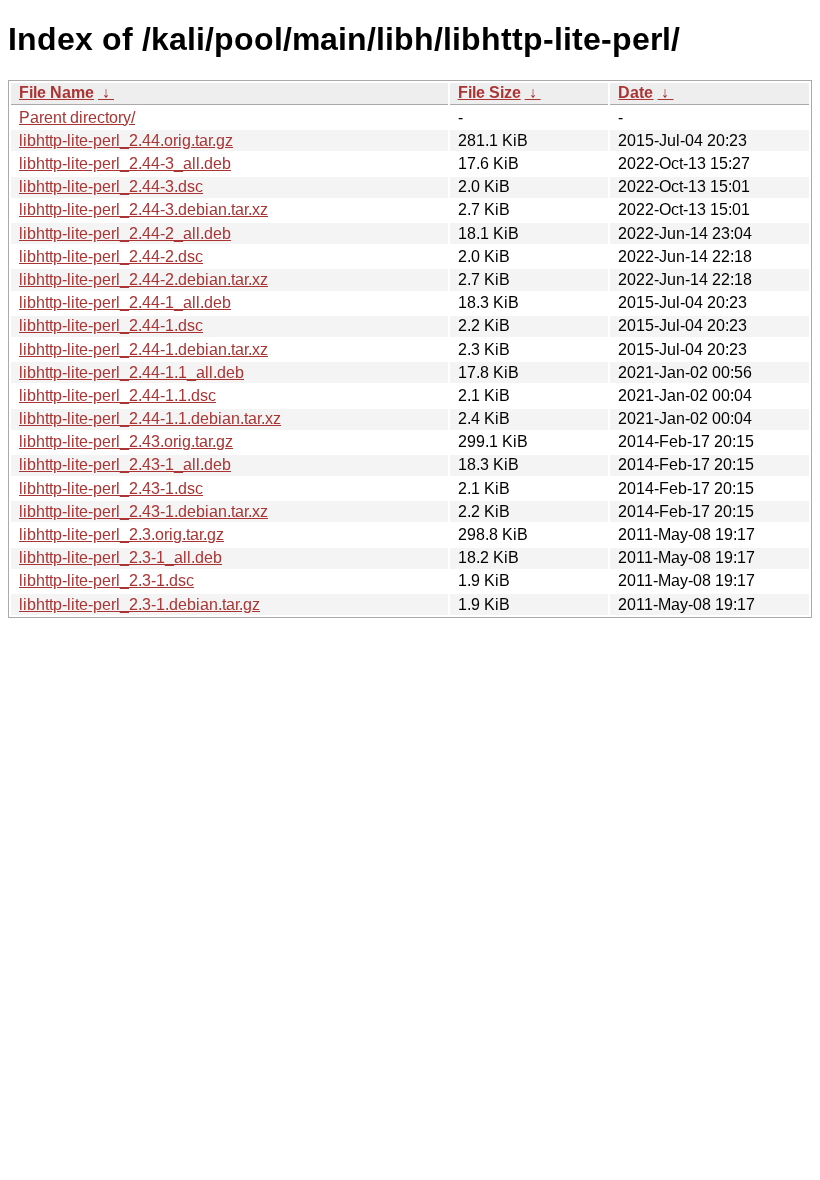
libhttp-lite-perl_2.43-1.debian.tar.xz (143, 511)
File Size (489, 92)
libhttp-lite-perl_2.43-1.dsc (111, 488)
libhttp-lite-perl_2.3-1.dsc (106, 580)
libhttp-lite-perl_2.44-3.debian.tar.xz (143, 209)
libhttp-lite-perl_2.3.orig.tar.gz (121, 534)
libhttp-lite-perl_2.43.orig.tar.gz (126, 441)
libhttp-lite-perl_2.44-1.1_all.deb (131, 372)
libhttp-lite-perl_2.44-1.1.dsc (117, 395)
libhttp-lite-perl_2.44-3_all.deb (125, 163)
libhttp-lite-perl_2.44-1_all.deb (125, 302)
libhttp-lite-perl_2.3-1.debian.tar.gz (139, 604)
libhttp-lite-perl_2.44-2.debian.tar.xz (143, 279)
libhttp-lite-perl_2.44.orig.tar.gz (126, 140)
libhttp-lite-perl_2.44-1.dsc (111, 325)
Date (635, 92)
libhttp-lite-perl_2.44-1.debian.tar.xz (143, 349)
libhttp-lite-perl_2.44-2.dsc (111, 256)
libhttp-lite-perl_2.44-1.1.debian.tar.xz (150, 418)
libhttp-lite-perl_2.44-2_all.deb (125, 233)
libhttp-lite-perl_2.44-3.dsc (111, 186)
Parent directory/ (77, 117)
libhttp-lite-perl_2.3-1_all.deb (120, 557)
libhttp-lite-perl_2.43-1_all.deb (125, 464)
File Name (56, 92)
